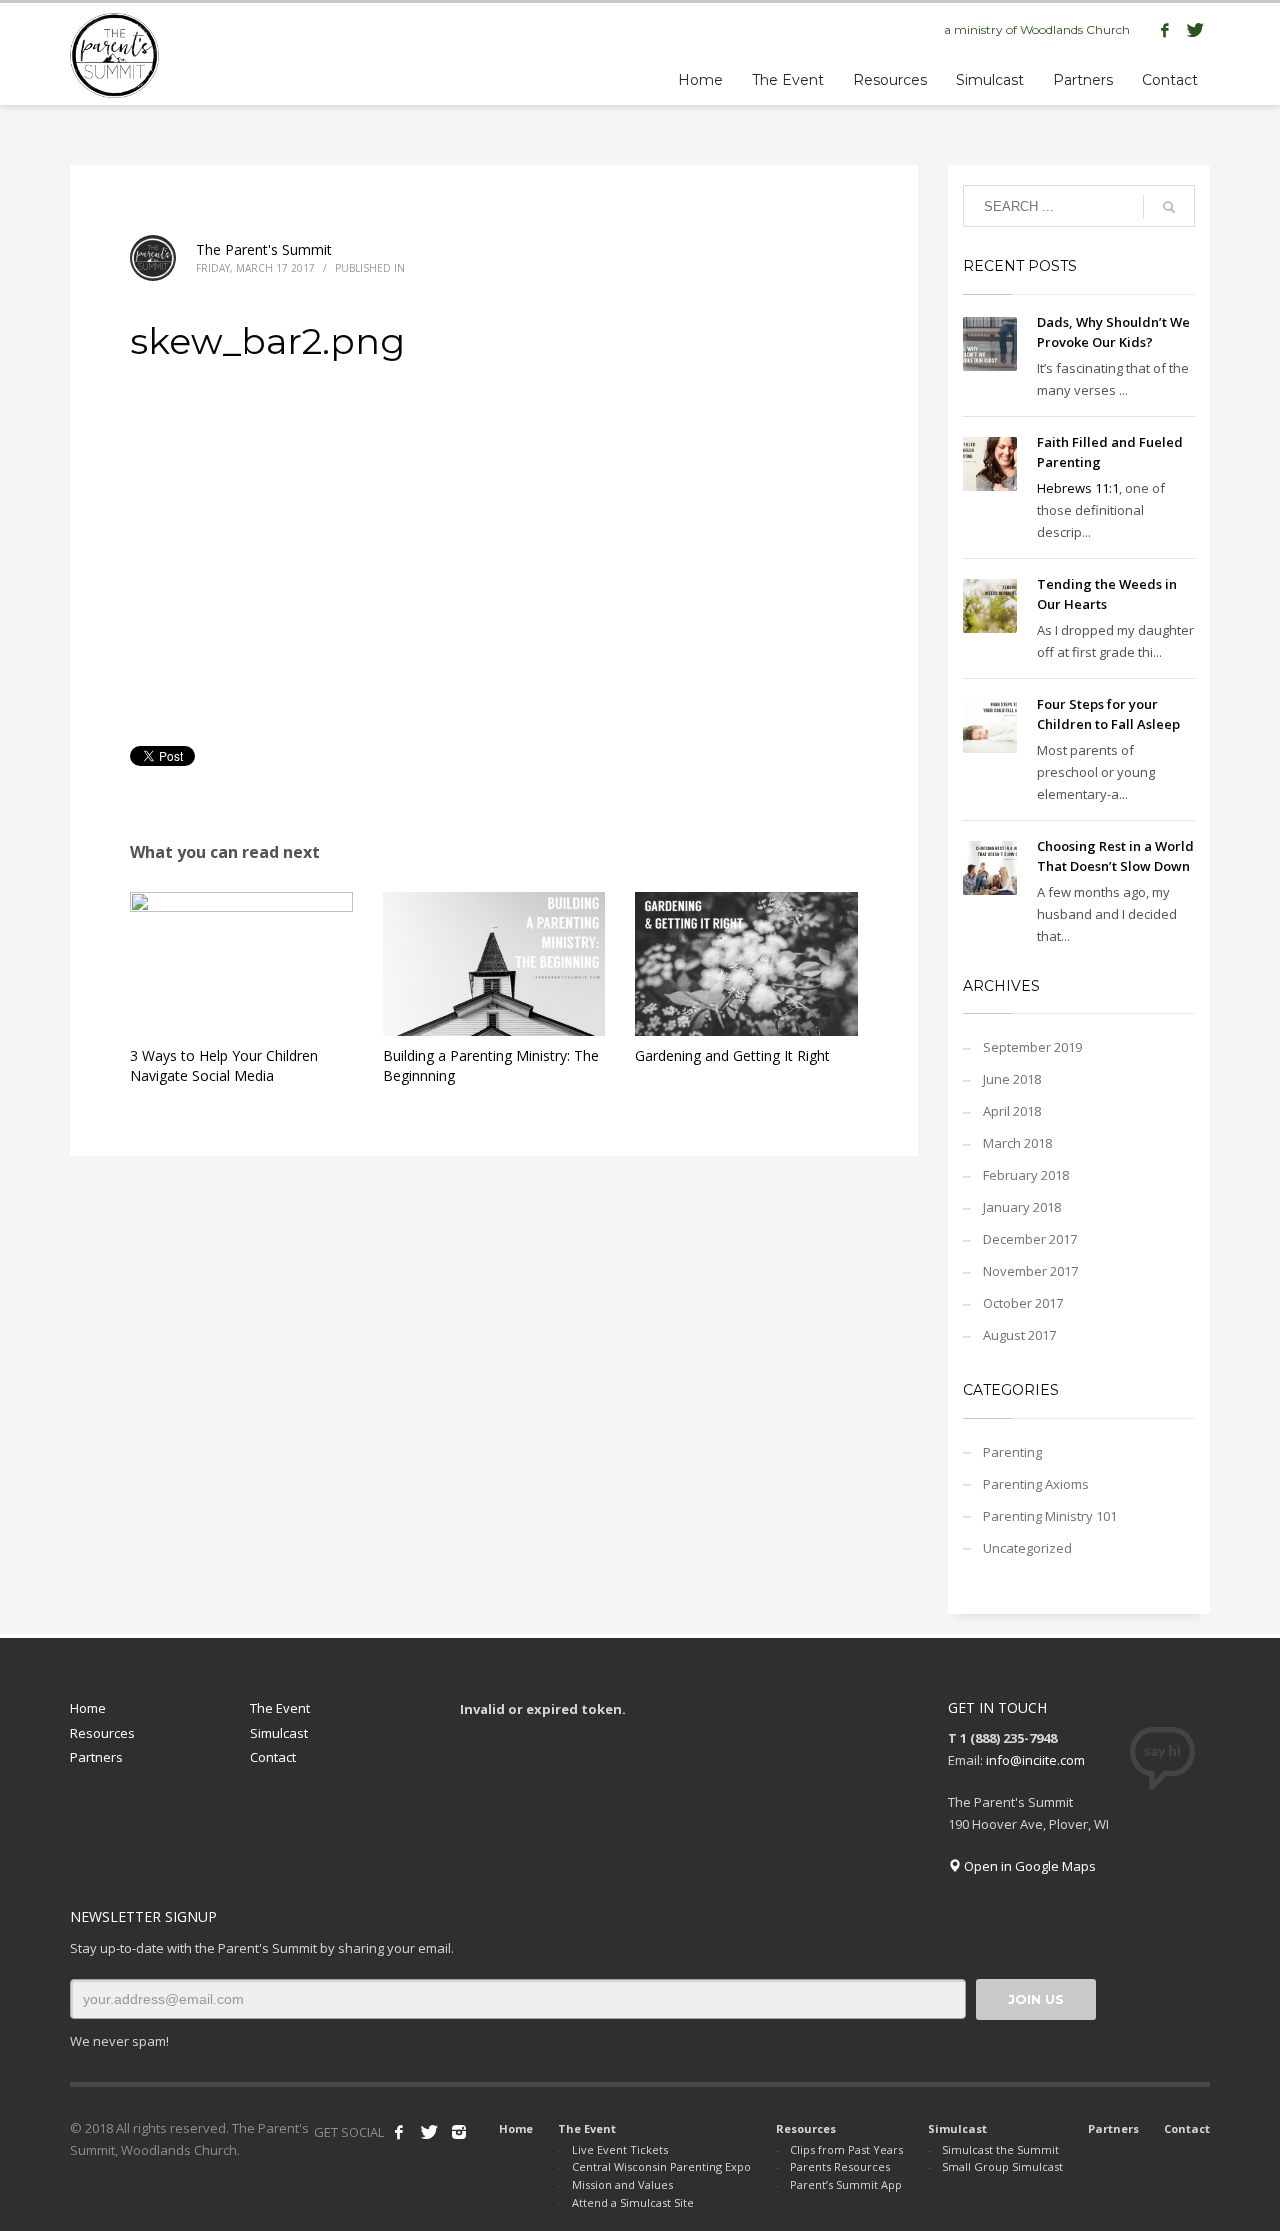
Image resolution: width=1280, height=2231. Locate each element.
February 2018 (1026, 1175)
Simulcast (279, 1733)
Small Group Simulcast (1002, 2166)
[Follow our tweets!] (429, 2132)
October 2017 (1023, 1303)
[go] (1169, 207)
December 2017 (1030, 1239)
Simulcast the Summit (1000, 2149)
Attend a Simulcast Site (633, 2202)
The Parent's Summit (264, 249)
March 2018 (1017, 1143)
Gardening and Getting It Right (732, 1055)
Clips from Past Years (846, 2149)
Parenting (1012, 1452)
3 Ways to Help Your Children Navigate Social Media (224, 1065)
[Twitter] (1195, 30)
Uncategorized (1027, 1548)
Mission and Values (622, 2184)
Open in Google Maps (1028, 1866)
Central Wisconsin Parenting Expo (661, 2166)
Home (88, 1708)
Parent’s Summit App (846, 2184)
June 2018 (1012, 1079)
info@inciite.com (1035, 1760)
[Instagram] (459, 2132)
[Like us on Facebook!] (399, 2132)
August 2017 (1019, 1335)
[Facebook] (1165, 30)
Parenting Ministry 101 (1050, 1516)
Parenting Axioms (1036, 1484)
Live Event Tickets (620, 2149)
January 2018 (1022, 1207)
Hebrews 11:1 (1078, 488)
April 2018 (1012, 1111)
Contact (273, 1757)
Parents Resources (840, 2166)
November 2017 (1030, 1271)
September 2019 (1032, 1047)
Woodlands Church (1075, 29)
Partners (96, 1757)
